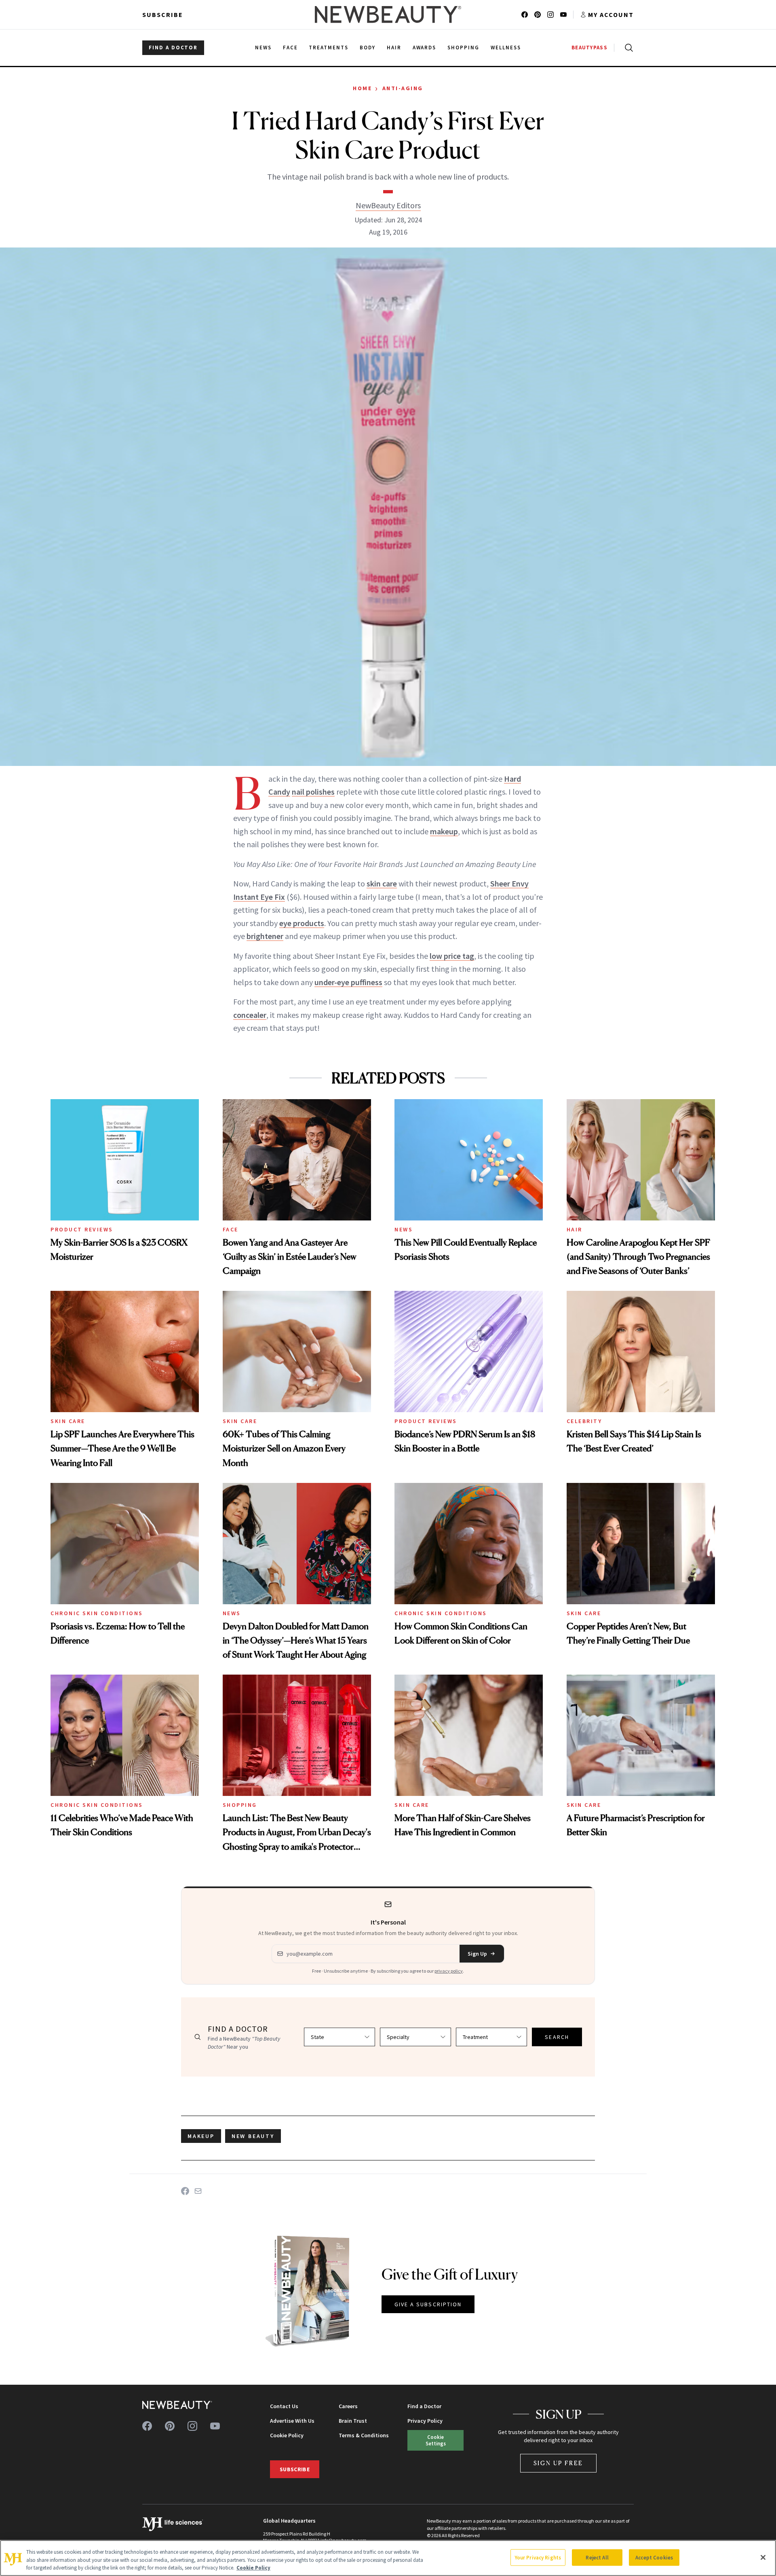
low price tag (452, 956)
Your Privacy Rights (538, 2557)
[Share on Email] (198, 2191)
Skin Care (68, 1421)
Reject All (597, 2557)
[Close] (763, 2557)
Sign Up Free (559, 2463)
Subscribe (163, 15)
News (404, 1229)
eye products (302, 923)
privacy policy (449, 1971)
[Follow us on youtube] (563, 15)
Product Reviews (82, 1229)
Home (362, 88)
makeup (444, 831)
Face (231, 1229)
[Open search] (627, 48)
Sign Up (477, 1954)
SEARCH (557, 2037)
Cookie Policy (287, 2435)
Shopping (240, 1805)
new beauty (253, 2136)
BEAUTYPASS (589, 48)
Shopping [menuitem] (463, 48)
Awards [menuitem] (425, 48)
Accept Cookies (654, 2557)
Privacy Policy (425, 2421)
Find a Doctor (424, 2406)
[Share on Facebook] (185, 2191)
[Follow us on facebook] (525, 15)
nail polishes (313, 792)
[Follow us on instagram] (550, 15)
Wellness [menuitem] (506, 48)
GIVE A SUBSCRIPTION (428, 2304)
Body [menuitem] (368, 48)
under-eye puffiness (348, 982)
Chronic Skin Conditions (97, 1613)
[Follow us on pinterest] (538, 15)
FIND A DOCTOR (173, 48)
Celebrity (584, 1421)
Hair (575, 1229)
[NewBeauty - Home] (388, 15)
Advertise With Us (292, 2421)
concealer (250, 1015)
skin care (382, 883)
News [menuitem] (263, 48)
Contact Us (284, 2406)
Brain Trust (353, 2421)
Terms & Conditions (364, 2435)
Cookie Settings (436, 2440)
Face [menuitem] (290, 48)
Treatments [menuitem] (329, 48)
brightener (265, 936)
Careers (348, 2406)
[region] (388, 2558)
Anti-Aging (403, 88)
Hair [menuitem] (394, 48)
